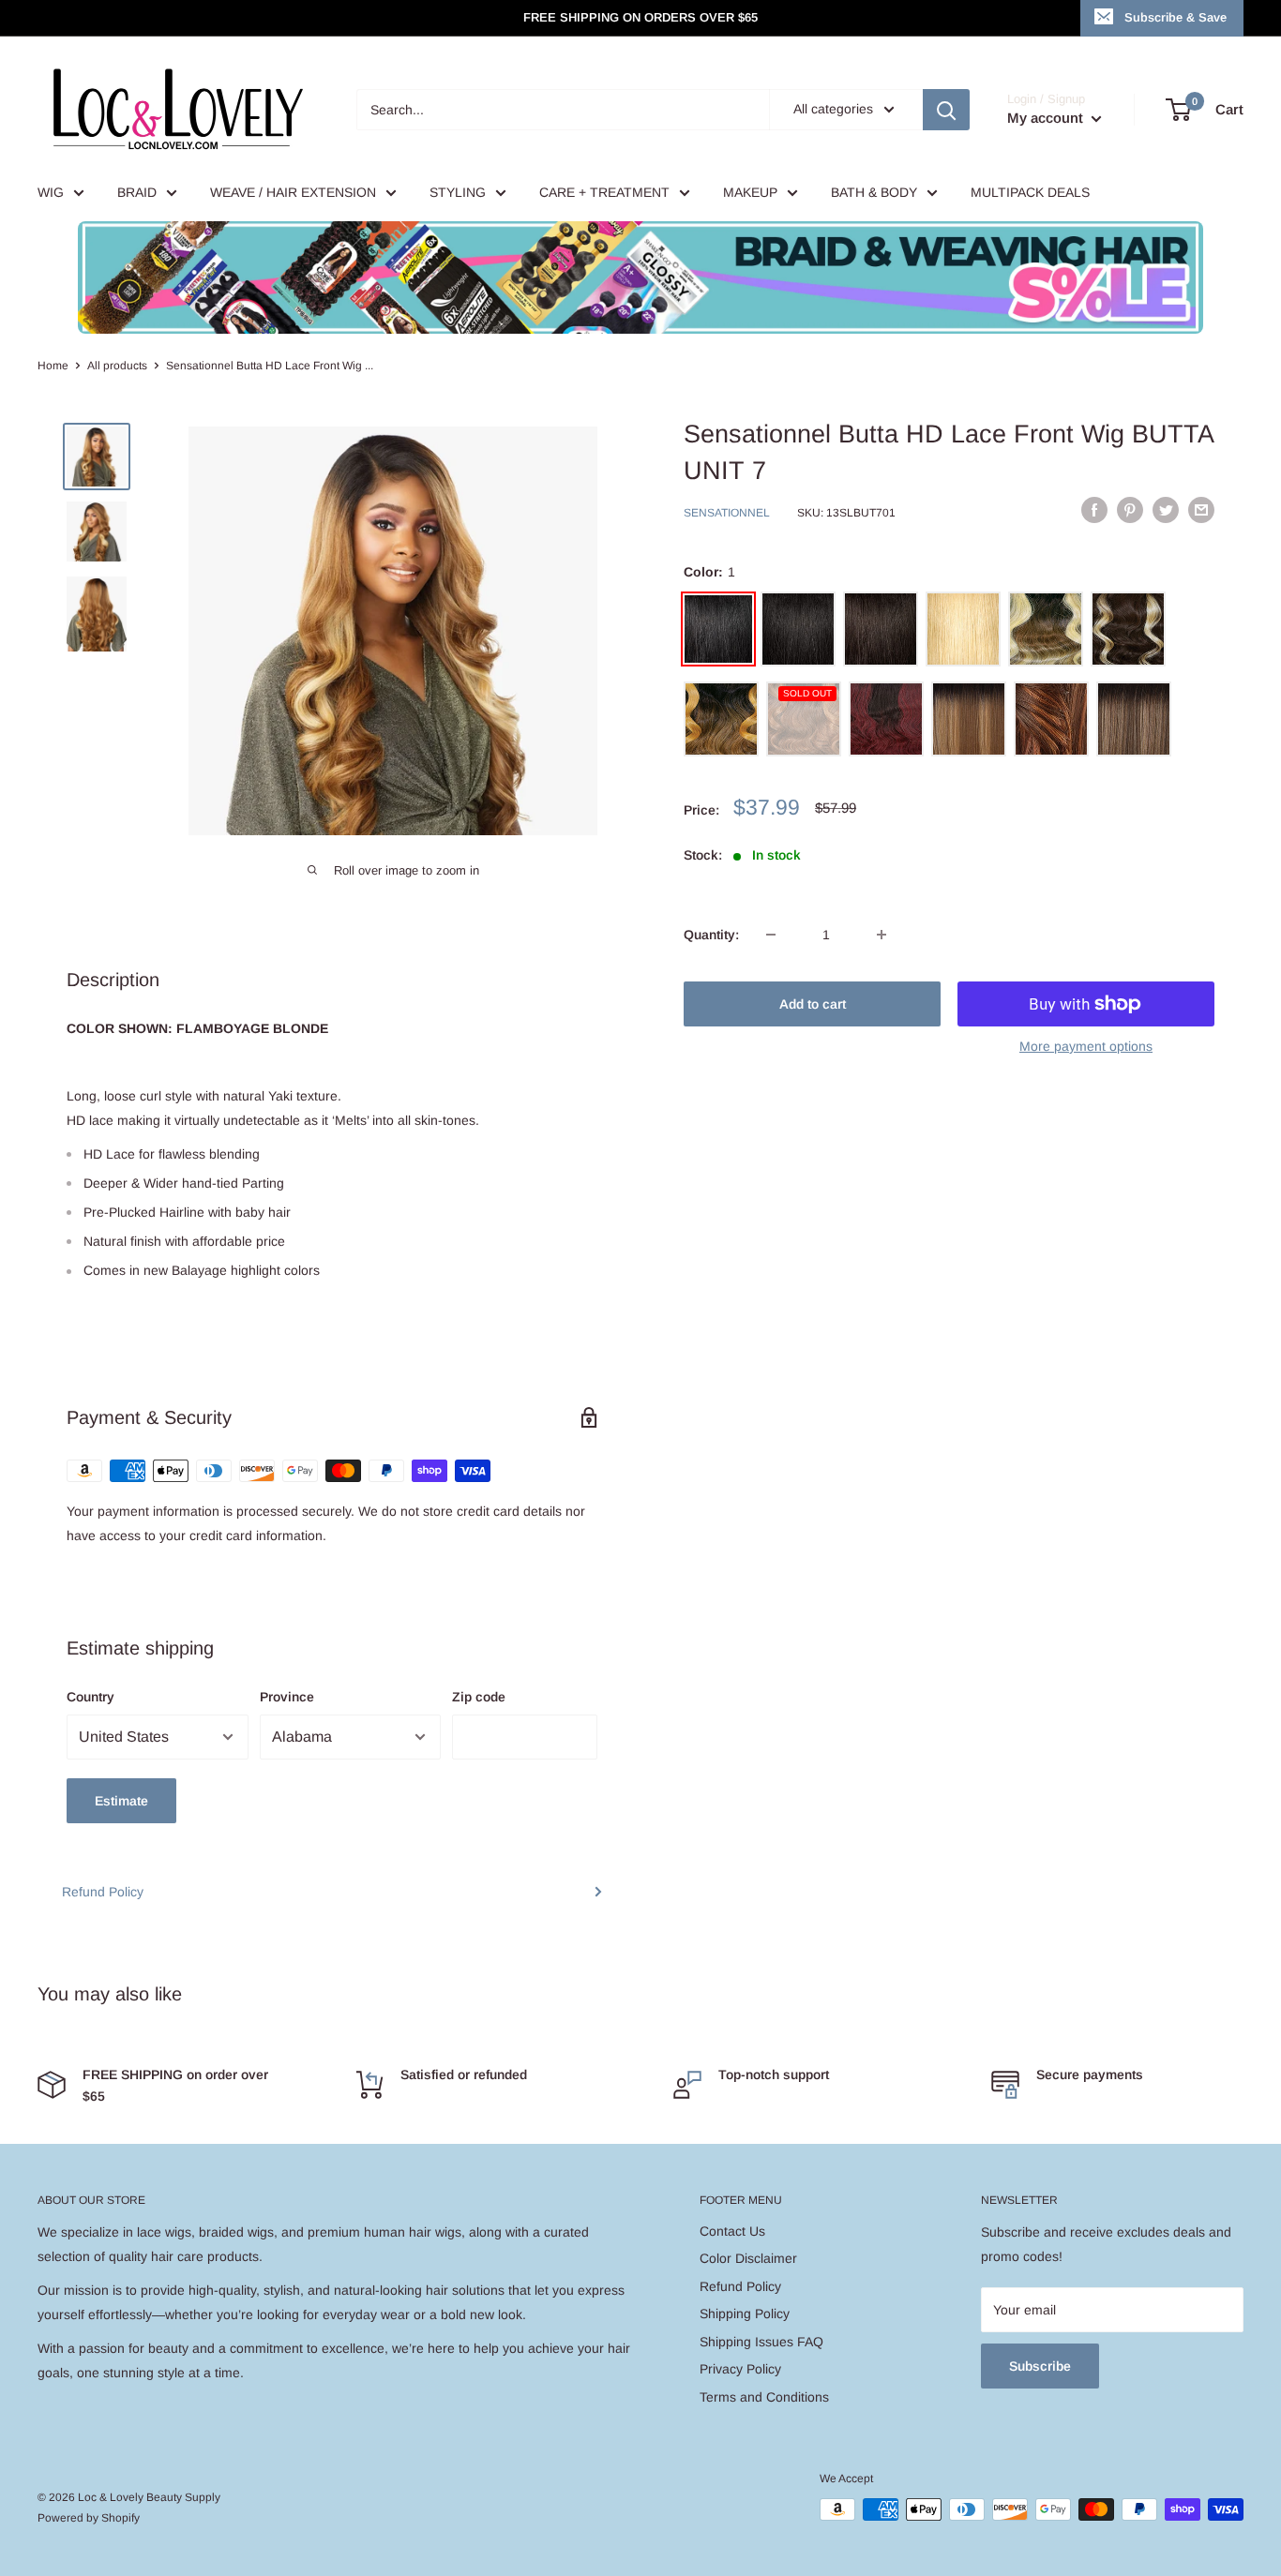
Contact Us (732, 2231)
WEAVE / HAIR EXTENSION (293, 192)
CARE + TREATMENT (604, 192)
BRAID (137, 192)
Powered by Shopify (89, 2518)
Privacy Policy (740, 2369)
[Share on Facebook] (1094, 510)
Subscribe (1040, 2366)
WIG (51, 192)
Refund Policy (103, 1892)
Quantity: (711, 935)
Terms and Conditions (764, 2397)
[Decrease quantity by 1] (771, 935)
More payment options (1086, 1046)
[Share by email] (1201, 510)
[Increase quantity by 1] (882, 935)
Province (287, 1697)
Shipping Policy (745, 2314)
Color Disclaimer (748, 2258)
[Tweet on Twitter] (1166, 510)
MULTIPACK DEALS (1030, 192)
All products (117, 366)
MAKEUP (750, 192)
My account (1047, 118)
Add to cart (813, 1004)
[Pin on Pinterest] (1130, 510)
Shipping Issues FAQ (761, 2342)
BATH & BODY (874, 192)
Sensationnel (727, 513)
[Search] (946, 110)
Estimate (121, 1801)
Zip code (479, 1697)
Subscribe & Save (1176, 17)
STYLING (458, 192)
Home (53, 366)
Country (90, 1697)
